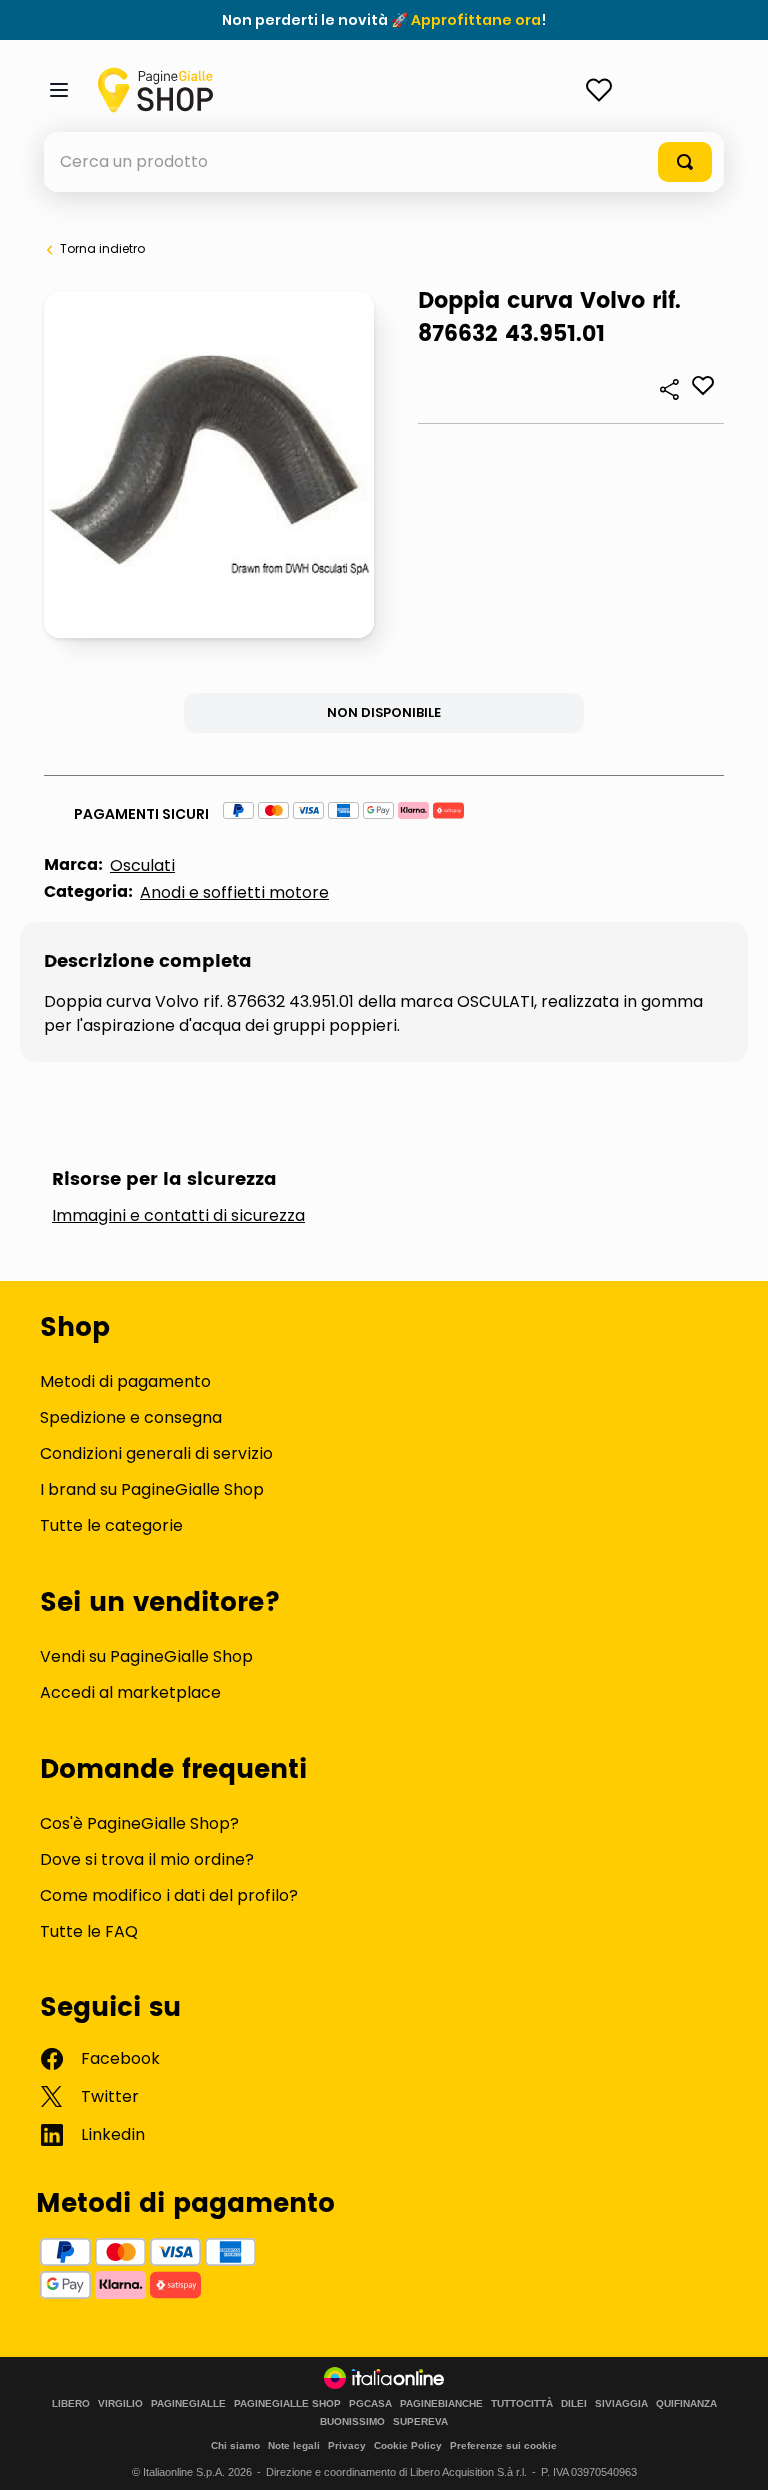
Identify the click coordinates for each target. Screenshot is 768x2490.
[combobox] (384, 162)
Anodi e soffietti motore (234, 892)
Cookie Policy (408, 2445)
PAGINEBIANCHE (441, 2404)
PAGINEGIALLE (188, 2404)
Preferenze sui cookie (503, 2445)
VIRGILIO (120, 2404)
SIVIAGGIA (621, 2404)
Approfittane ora (476, 20)
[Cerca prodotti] (685, 162)
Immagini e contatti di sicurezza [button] (178, 1216)
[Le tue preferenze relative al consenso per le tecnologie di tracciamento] (733, 2455)
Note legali (294, 2445)
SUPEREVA (420, 2422)
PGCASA (370, 2404)
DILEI (574, 2404)
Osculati (142, 865)
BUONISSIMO (352, 2422)
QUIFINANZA (686, 2404)
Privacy (347, 2445)
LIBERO (71, 2404)
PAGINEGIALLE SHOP (287, 2404)
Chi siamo (235, 2445)
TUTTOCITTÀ (522, 2404)
